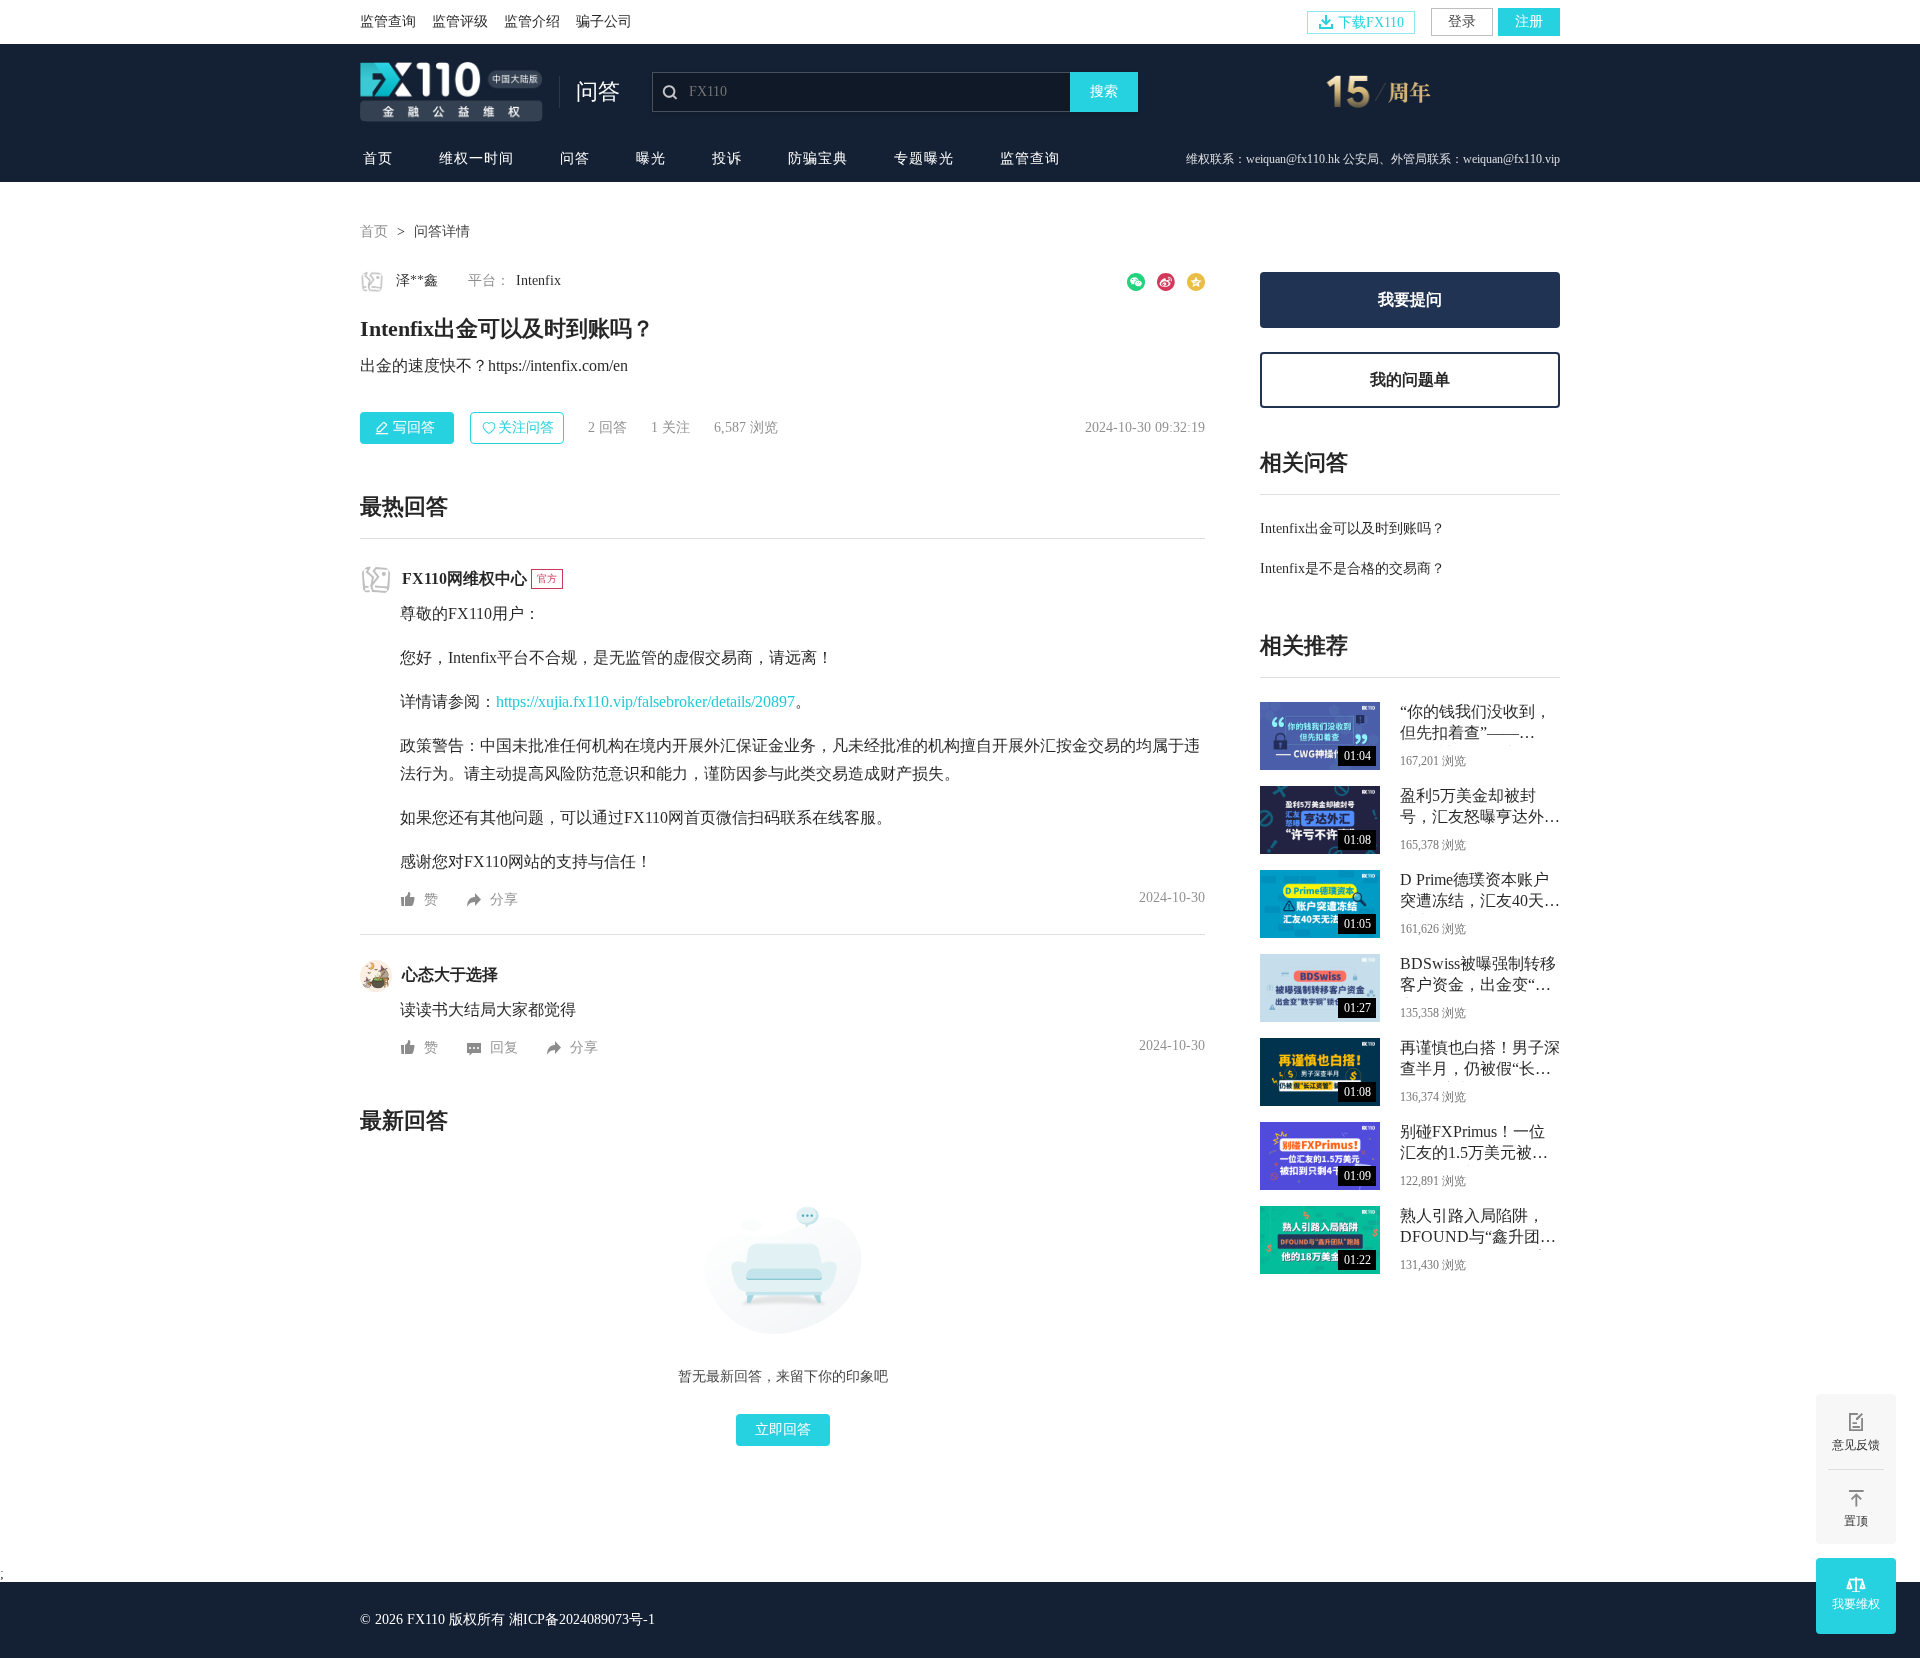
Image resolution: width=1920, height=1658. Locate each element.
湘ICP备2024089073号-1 (582, 1619)
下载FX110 (1371, 22)
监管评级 (460, 21)
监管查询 (388, 21)
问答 (575, 158)
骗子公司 (604, 21)
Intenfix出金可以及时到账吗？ (1352, 528)
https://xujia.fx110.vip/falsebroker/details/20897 (645, 701)
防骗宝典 (818, 158)
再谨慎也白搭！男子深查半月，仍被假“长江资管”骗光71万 (1480, 1060)
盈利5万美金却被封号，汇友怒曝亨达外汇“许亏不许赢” (1480, 808)
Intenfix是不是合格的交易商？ (1352, 568)
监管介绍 (532, 21)
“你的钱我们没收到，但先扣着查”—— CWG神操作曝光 (1475, 724)
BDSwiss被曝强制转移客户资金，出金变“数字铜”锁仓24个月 (1478, 976)
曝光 (651, 158)
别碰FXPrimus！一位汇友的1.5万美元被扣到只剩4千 (1474, 1144)
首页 (378, 158)
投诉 (727, 158)
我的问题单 (1410, 379)
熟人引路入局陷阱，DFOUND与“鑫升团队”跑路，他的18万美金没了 (1475, 1228)
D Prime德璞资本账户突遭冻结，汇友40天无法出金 (1480, 892)
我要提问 (1410, 299)
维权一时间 (476, 158)
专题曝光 (924, 158)
